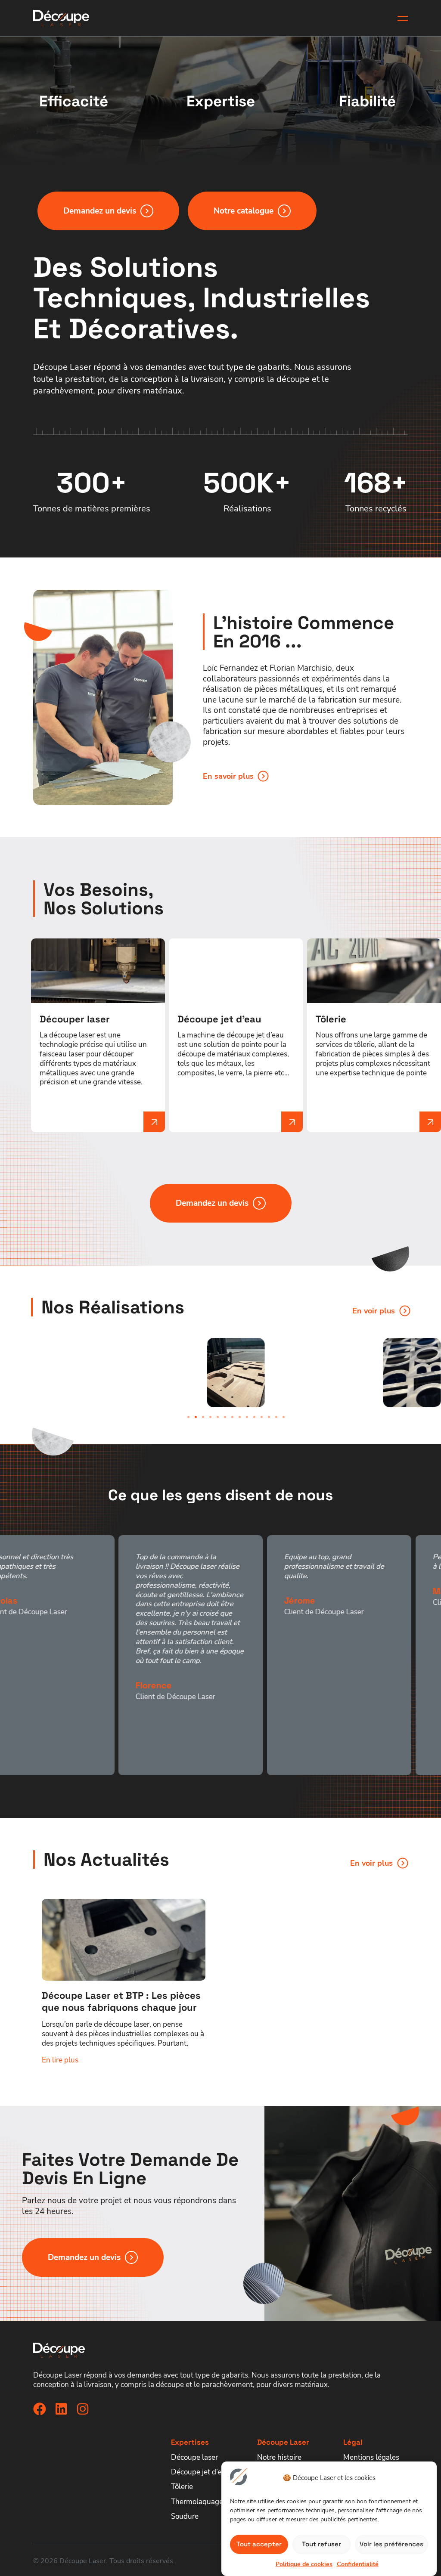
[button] (188, 1417)
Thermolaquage (197, 2502)
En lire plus (60, 2060)
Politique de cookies (304, 2564)
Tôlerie (182, 2486)
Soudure (185, 2516)
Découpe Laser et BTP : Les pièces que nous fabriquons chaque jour (121, 2001)
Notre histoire (279, 2457)
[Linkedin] (61, 2409)
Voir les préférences (391, 2544)
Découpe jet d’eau (200, 2472)
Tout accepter (259, 2544)
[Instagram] (83, 2409)
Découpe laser (194, 2457)
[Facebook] (40, 2409)
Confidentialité (358, 2564)
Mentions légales (371, 2457)
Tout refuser (321, 2544)
